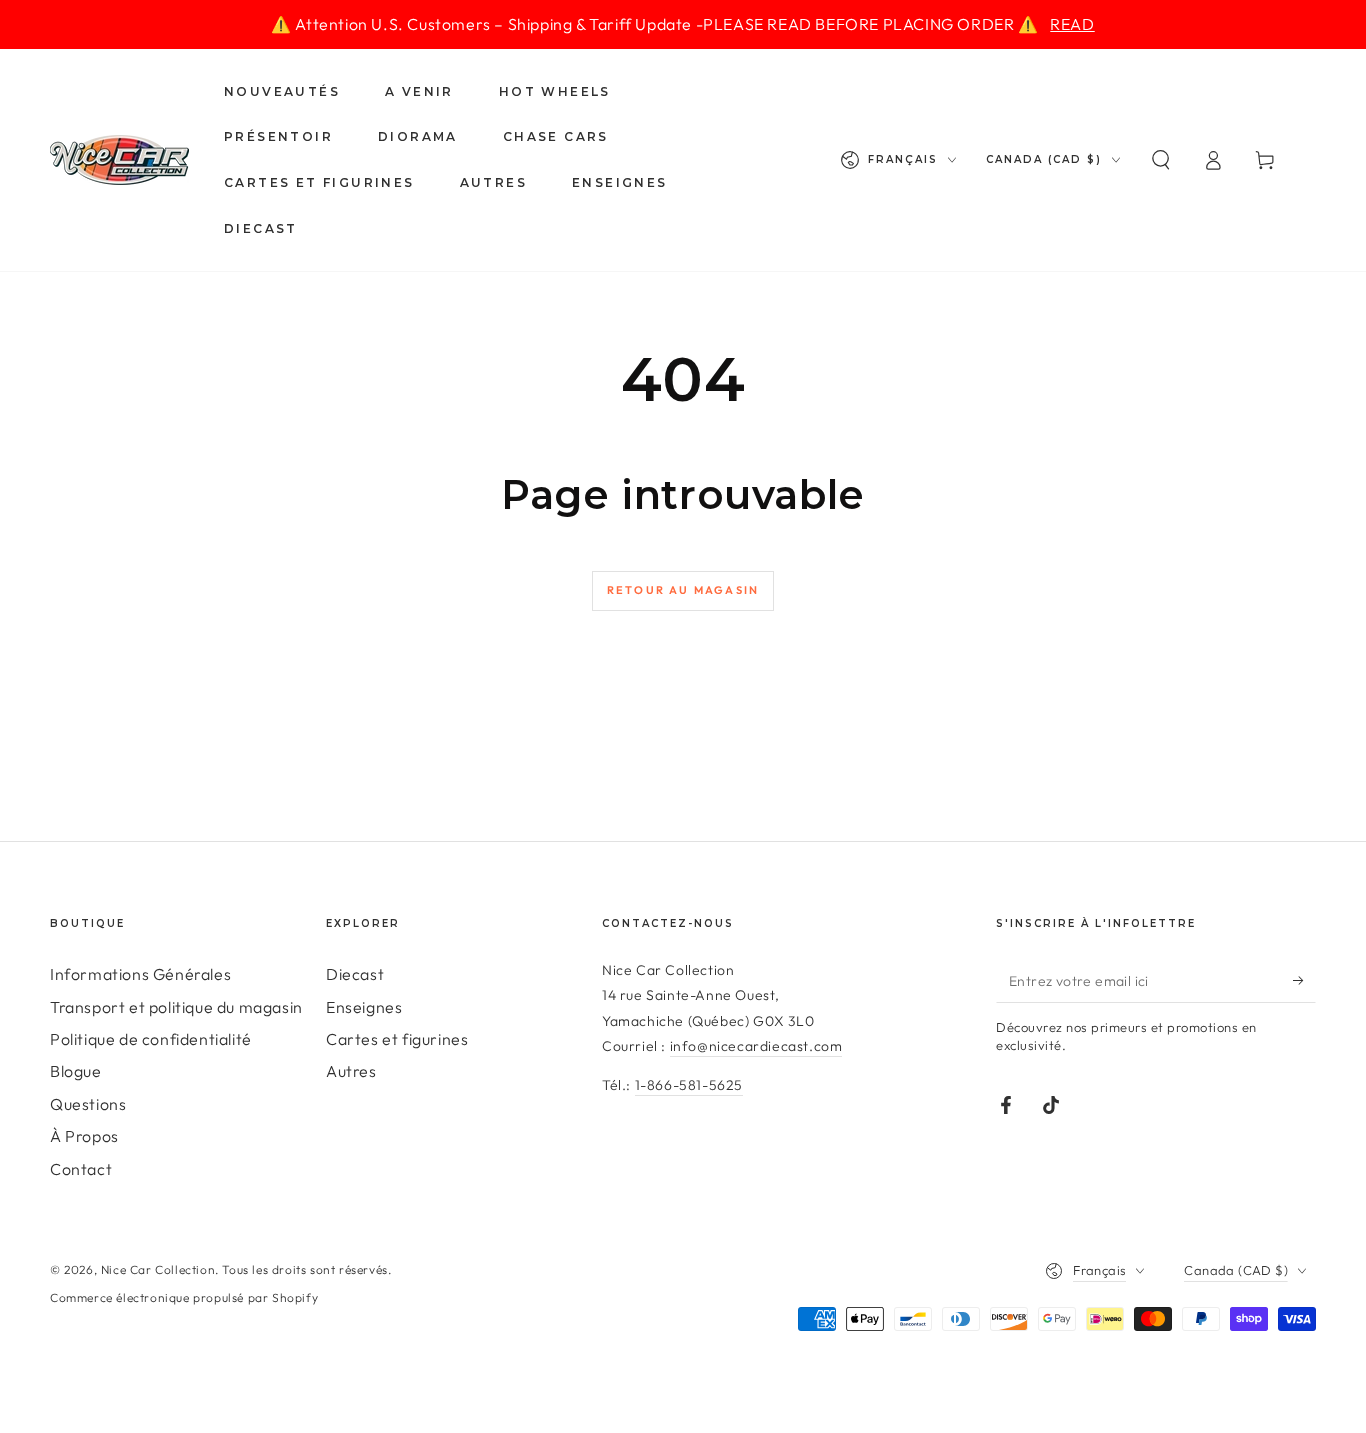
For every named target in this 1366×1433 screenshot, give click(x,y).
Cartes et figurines (397, 1039)
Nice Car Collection (158, 1269)
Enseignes (364, 1007)
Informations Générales (140, 974)
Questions (88, 1104)
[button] (1161, 160)
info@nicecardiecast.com (756, 1046)
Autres (351, 1071)
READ (1072, 24)
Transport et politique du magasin (176, 1007)
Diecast (355, 974)
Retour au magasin (683, 590)
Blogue (76, 1071)
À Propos (84, 1136)
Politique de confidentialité (151, 1039)
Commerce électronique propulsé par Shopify (184, 1297)
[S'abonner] (1304, 980)
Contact (81, 1169)
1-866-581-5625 (689, 1085)
